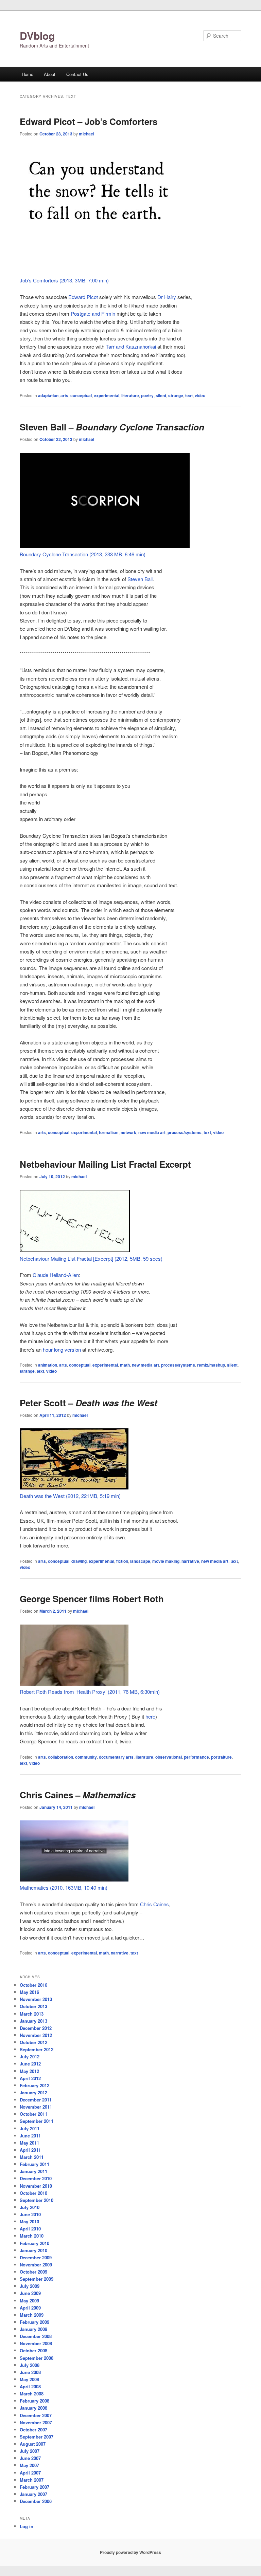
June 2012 (30, 2064)
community (86, 1757)
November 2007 (36, 2422)
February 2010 (34, 2243)
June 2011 (30, 2136)
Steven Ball (140, 579)
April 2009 (30, 2308)
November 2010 (36, 2186)
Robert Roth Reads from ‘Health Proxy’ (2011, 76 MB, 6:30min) (90, 1692)
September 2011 (37, 2121)
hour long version (62, 1349)
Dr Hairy (167, 297)
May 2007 (29, 2465)
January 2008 (33, 2408)
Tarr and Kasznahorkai (131, 346)
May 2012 (29, 2071)
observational (169, 1757)
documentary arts (116, 1757)
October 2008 (33, 2350)
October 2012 (33, 2042)
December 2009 (36, 2257)
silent (161, 395)
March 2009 (32, 2315)
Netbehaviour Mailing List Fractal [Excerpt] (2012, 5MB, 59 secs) (91, 1258)
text (189, 395)
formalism (109, 1132)
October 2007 (33, 2430)
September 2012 (37, 2049)
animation (48, 1365)
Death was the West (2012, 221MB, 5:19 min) (70, 1496)
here (150, 1716)
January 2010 (33, 2250)
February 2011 (34, 2164)
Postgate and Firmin (93, 313)
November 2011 (36, 2107)
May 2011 (29, 2143)
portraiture (221, 1757)
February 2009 (34, 2322)
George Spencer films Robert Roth (92, 1599)
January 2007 (33, 2494)
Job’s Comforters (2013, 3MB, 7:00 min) (64, 280)
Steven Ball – (112, 427)
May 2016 (29, 1992)
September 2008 (37, 2358)
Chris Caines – (78, 1795)
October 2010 (33, 2193)
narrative (190, 1561)
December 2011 (36, 2100)
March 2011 (32, 2157)
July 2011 (30, 2128)
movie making (166, 1561)
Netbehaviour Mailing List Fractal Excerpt (105, 1164)
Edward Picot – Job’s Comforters (89, 121)
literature (130, 395)
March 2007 (32, 2480)
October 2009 (33, 2272)
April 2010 (30, 2229)
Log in (27, 2526)
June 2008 (30, 2372)
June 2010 (30, 2214)
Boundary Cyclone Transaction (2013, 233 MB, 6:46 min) (83, 554)
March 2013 (32, 2014)
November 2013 (36, 1999)
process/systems (185, 1132)
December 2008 (36, 2336)
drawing (79, 1561)
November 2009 (36, 2265)
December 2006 (36, 2501)
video (200, 395)
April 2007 (30, 2473)
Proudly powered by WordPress (130, 2552)
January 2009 (33, 2329)
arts (64, 395)
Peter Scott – (89, 1403)
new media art (152, 1132)
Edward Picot (83, 297)
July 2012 (30, 2056)
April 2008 (30, 2386)
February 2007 (34, 2487)
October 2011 (33, 2114)
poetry (147, 395)
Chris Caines (154, 1904)
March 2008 (32, 2394)
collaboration (60, 1757)
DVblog (37, 35)
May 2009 (29, 2301)
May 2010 (29, 2221)
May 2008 (29, 2379)
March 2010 (32, 2236)
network (128, 1132)
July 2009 (30, 2286)
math (125, 1365)
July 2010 (30, 2207)
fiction (122, 1561)
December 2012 (36, 2028)
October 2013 (33, 2006)
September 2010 (37, 2200)
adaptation (48, 395)
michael (86, 134)
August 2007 (33, 2444)
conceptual (81, 395)
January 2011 (33, 2171)
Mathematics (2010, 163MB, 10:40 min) (64, 1887)
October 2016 (33, 1985)
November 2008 (36, 2343)
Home (28, 74)
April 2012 (30, 2078)
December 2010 (36, 2178)
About (50, 74)
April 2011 (30, 2150)
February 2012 (34, 2085)
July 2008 (30, 2365)
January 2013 (33, 2021)
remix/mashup (211, 1365)
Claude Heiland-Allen (56, 1275)
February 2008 (34, 2401)
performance (196, 1757)
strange (176, 395)
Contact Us (77, 74)
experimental (107, 395)
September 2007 (37, 2437)
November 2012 (36, 2035)
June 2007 (30, 2458)
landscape (140, 1561)
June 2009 (30, 2293)
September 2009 (37, 2279)
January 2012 (33, 2092)
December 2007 (36, 2415)
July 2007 (30, 2451)
